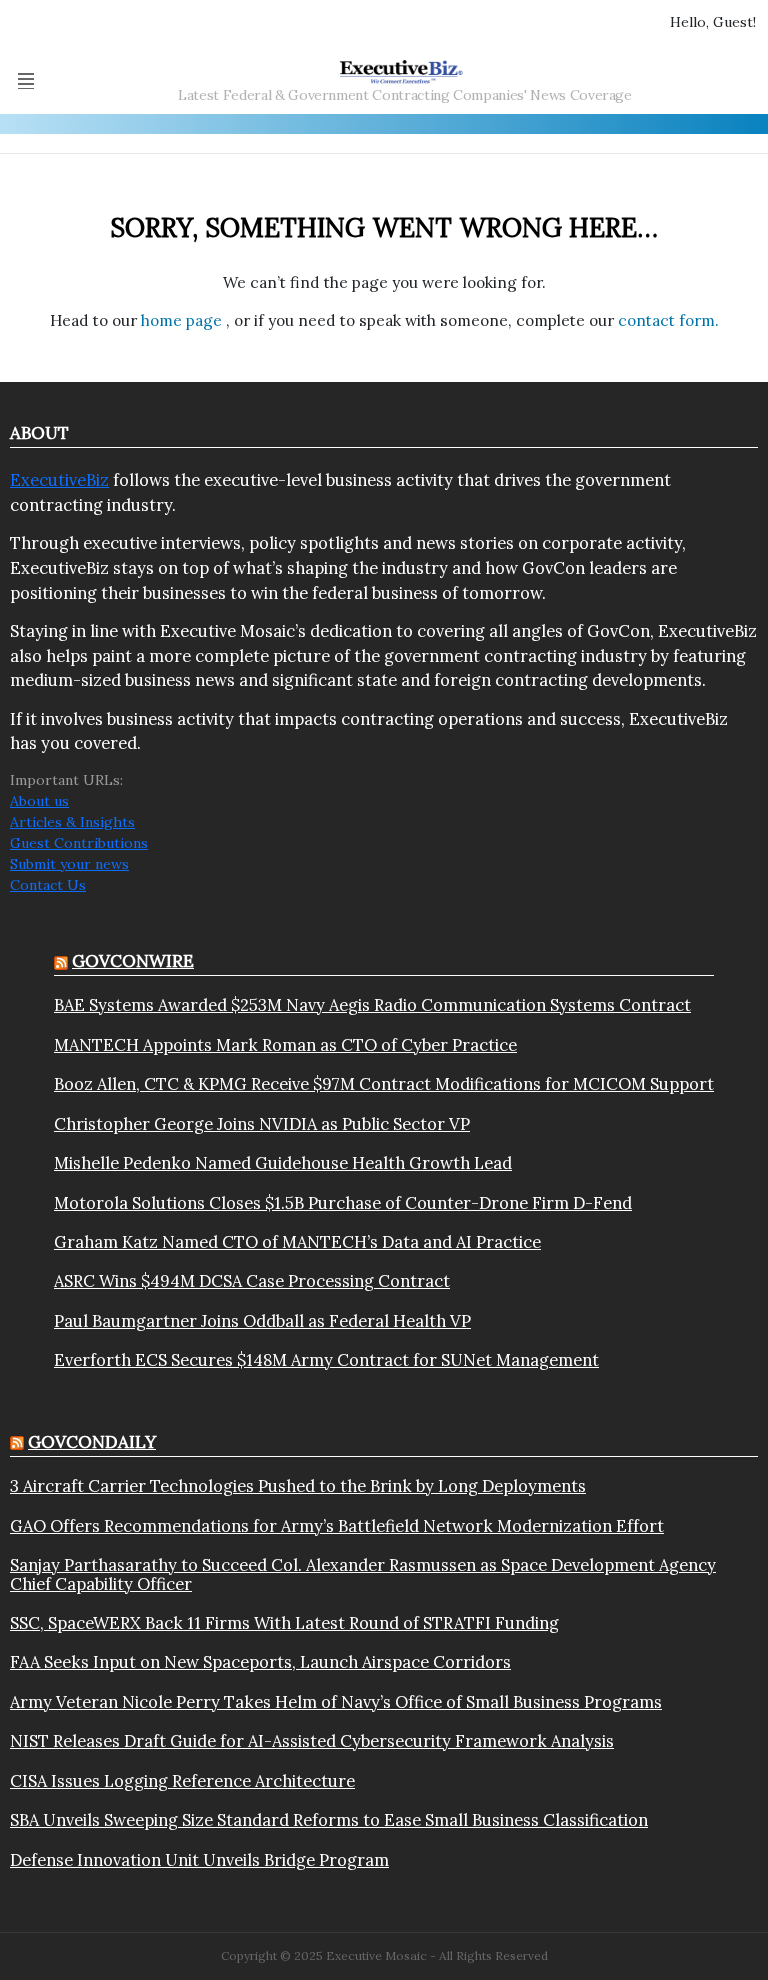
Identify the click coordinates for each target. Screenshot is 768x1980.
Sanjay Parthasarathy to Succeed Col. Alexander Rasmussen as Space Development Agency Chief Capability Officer (363, 1574)
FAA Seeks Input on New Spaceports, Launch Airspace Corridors (260, 1662)
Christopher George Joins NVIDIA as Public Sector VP (262, 1124)
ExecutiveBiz (59, 480)
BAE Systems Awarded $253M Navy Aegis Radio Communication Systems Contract (372, 1005)
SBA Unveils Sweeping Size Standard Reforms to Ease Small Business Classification (329, 1820)
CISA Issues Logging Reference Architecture (182, 1781)
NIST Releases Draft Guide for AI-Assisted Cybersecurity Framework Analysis (312, 1741)
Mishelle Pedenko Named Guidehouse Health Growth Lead (283, 1163)
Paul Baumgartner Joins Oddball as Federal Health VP (262, 1321)
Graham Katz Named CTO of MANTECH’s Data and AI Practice (297, 1242)
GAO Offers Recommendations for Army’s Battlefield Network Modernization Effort (337, 1526)
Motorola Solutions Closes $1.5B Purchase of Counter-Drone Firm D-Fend (343, 1203)
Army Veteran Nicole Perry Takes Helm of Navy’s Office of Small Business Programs (336, 1702)
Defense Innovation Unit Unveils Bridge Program (199, 1860)
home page (183, 320)
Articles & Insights (72, 822)
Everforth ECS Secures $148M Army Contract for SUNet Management (326, 1360)
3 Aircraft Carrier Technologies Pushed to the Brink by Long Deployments (298, 1486)
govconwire (133, 961)
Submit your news (69, 864)
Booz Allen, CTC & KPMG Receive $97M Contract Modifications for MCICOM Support (384, 1084)
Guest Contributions (79, 843)
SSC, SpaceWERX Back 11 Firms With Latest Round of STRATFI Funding (284, 1623)
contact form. (668, 320)
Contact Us (48, 885)
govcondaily (92, 1442)
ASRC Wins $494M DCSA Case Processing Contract (252, 1281)
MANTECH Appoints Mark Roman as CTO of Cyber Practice (285, 1045)
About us (39, 801)
